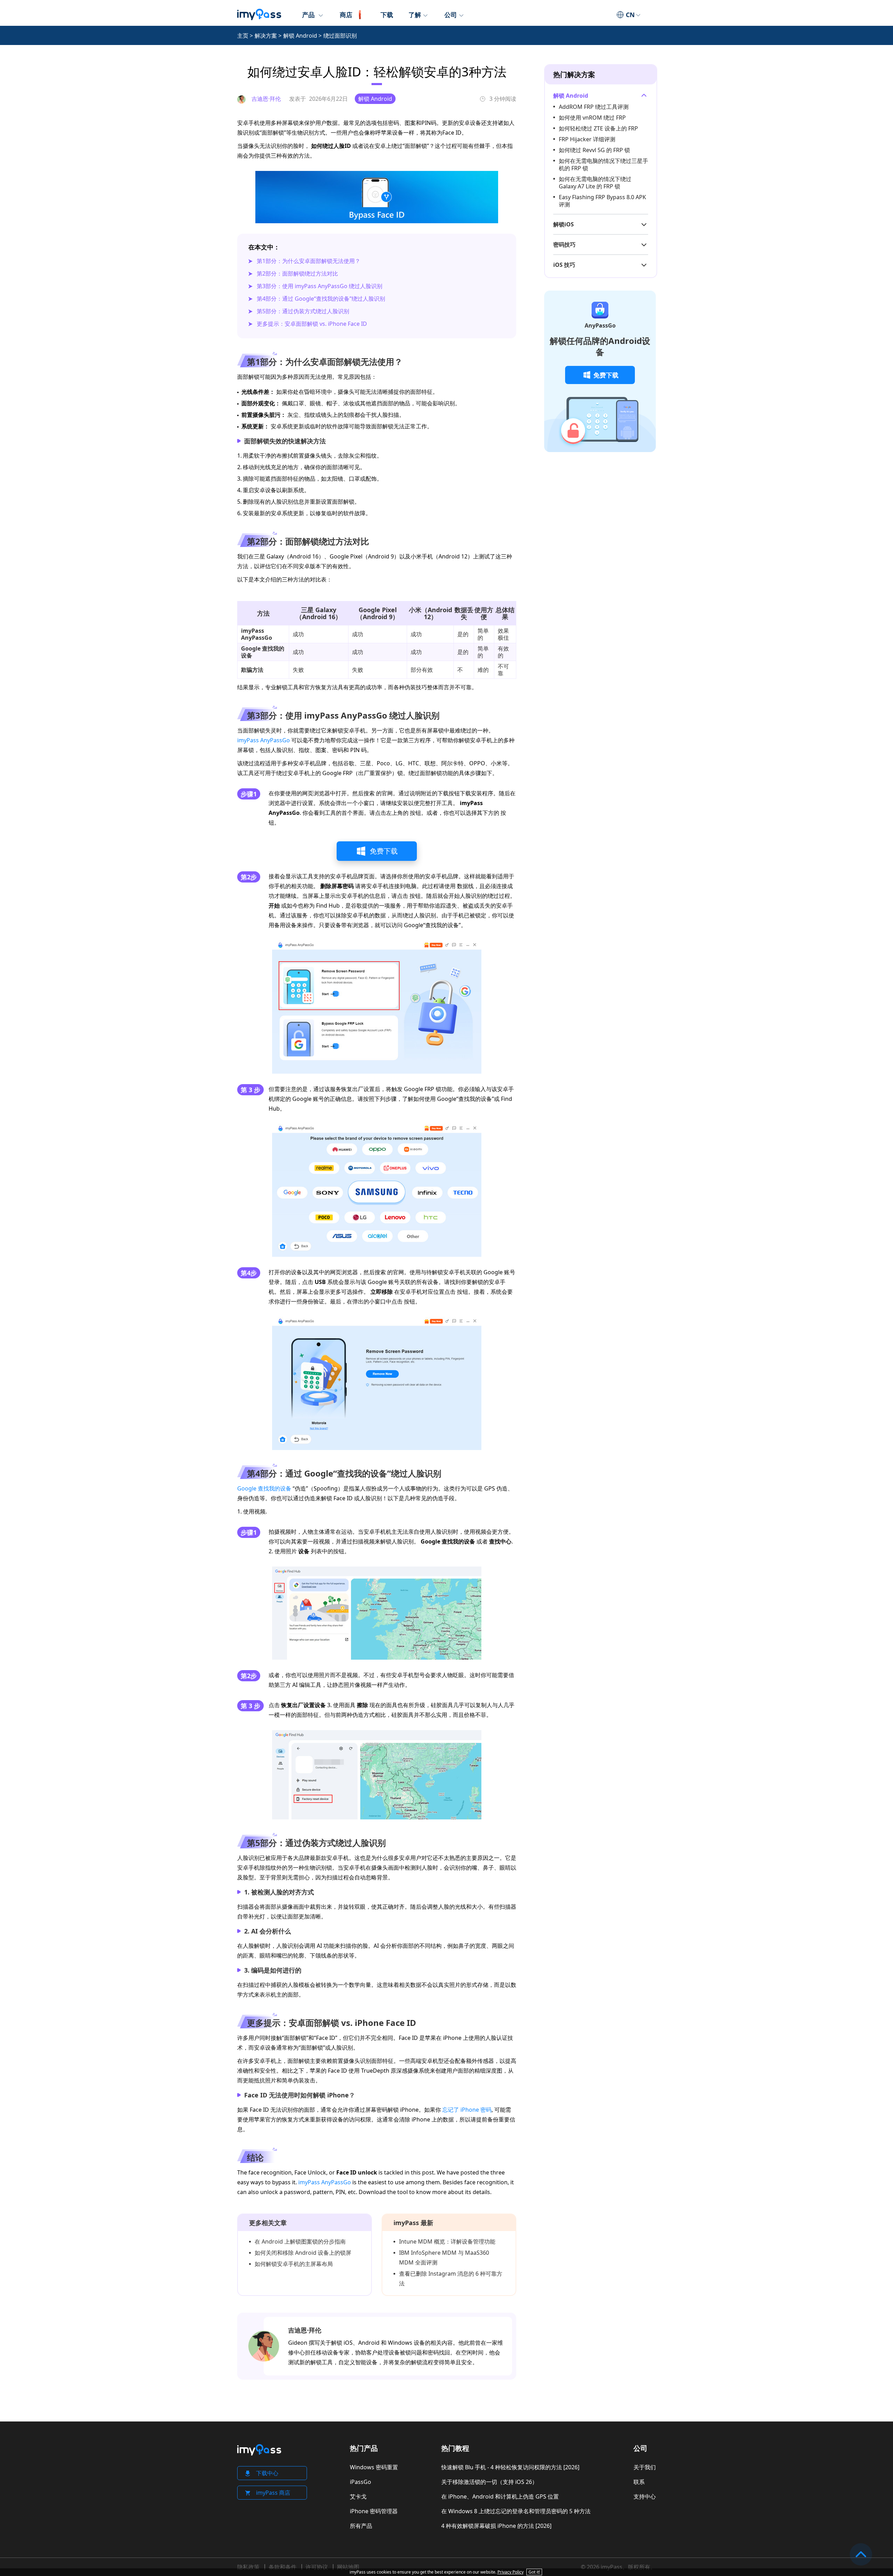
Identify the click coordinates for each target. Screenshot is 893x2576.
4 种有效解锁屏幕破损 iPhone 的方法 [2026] (496, 2526)
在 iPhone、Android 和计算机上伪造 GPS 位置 (500, 2496)
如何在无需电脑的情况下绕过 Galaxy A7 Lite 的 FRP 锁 (595, 183)
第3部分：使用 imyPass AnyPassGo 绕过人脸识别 (320, 286)
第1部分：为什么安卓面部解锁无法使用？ (309, 261)
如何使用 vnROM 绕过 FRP (592, 118)
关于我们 (645, 2467)
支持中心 (645, 2496)
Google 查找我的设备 (264, 1488)
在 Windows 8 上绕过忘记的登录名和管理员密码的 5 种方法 (516, 2511)
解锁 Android (300, 36)
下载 (387, 15)
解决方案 (266, 36)
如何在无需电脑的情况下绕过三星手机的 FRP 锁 (603, 164)
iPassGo (361, 2482)
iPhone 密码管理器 (374, 2511)
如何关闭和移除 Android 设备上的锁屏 (303, 2253)
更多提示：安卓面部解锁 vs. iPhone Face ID (312, 324)
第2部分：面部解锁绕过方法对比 (297, 273)
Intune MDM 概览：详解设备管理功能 (447, 2241)
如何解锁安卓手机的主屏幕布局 (294, 2264)
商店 (346, 15)
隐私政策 (248, 2567)
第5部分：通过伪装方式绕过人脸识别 (303, 311)
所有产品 (361, 2526)
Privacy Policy (511, 2572)
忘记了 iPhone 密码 (467, 2110)
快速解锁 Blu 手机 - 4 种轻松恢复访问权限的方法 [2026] (510, 2467)
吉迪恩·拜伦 (305, 2330)
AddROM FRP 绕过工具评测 (594, 107)
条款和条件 (283, 2567)
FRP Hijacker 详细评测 (587, 139)
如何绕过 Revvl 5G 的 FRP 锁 (594, 150)
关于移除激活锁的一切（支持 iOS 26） (489, 2482)
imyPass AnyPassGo (264, 740)
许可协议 (317, 2567)
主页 (243, 36)
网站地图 (348, 2567)
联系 (639, 2482)
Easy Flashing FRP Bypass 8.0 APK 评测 (602, 201)
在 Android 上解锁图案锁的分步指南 (300, 2241)
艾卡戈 (358, 2496)
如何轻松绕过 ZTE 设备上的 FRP (598, 128)
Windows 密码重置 (374, 2467)
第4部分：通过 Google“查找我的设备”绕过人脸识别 (321, 299)
